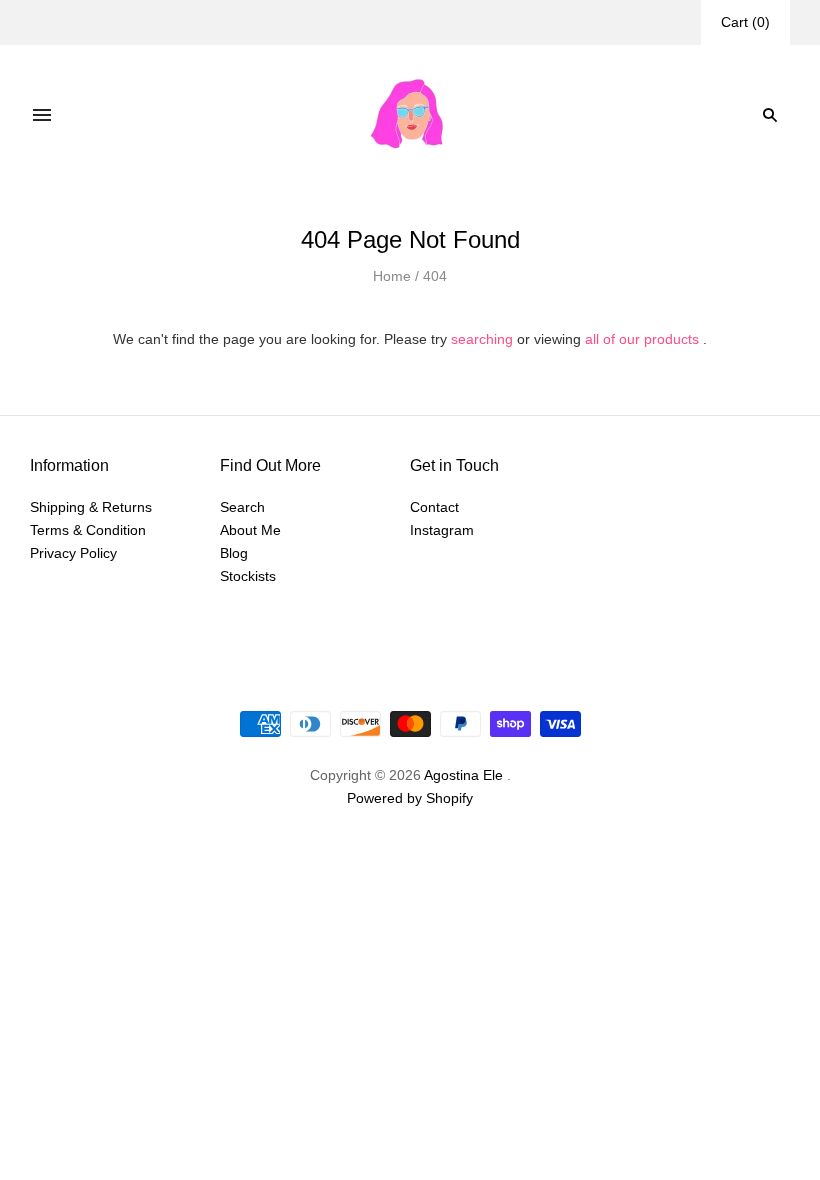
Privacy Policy (73, 553)
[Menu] (42, 115)
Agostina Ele (463, 775)
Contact (434, 507)
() (745, 22)
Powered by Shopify (410, 798)
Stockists (248, 576)
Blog (234, 553)
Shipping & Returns (91, 507)
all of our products (642, 339)
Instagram (442, 530)
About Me (250, 530)
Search (242, 507)
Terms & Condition (88, 530)
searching (482, 339)
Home (392, 276)
